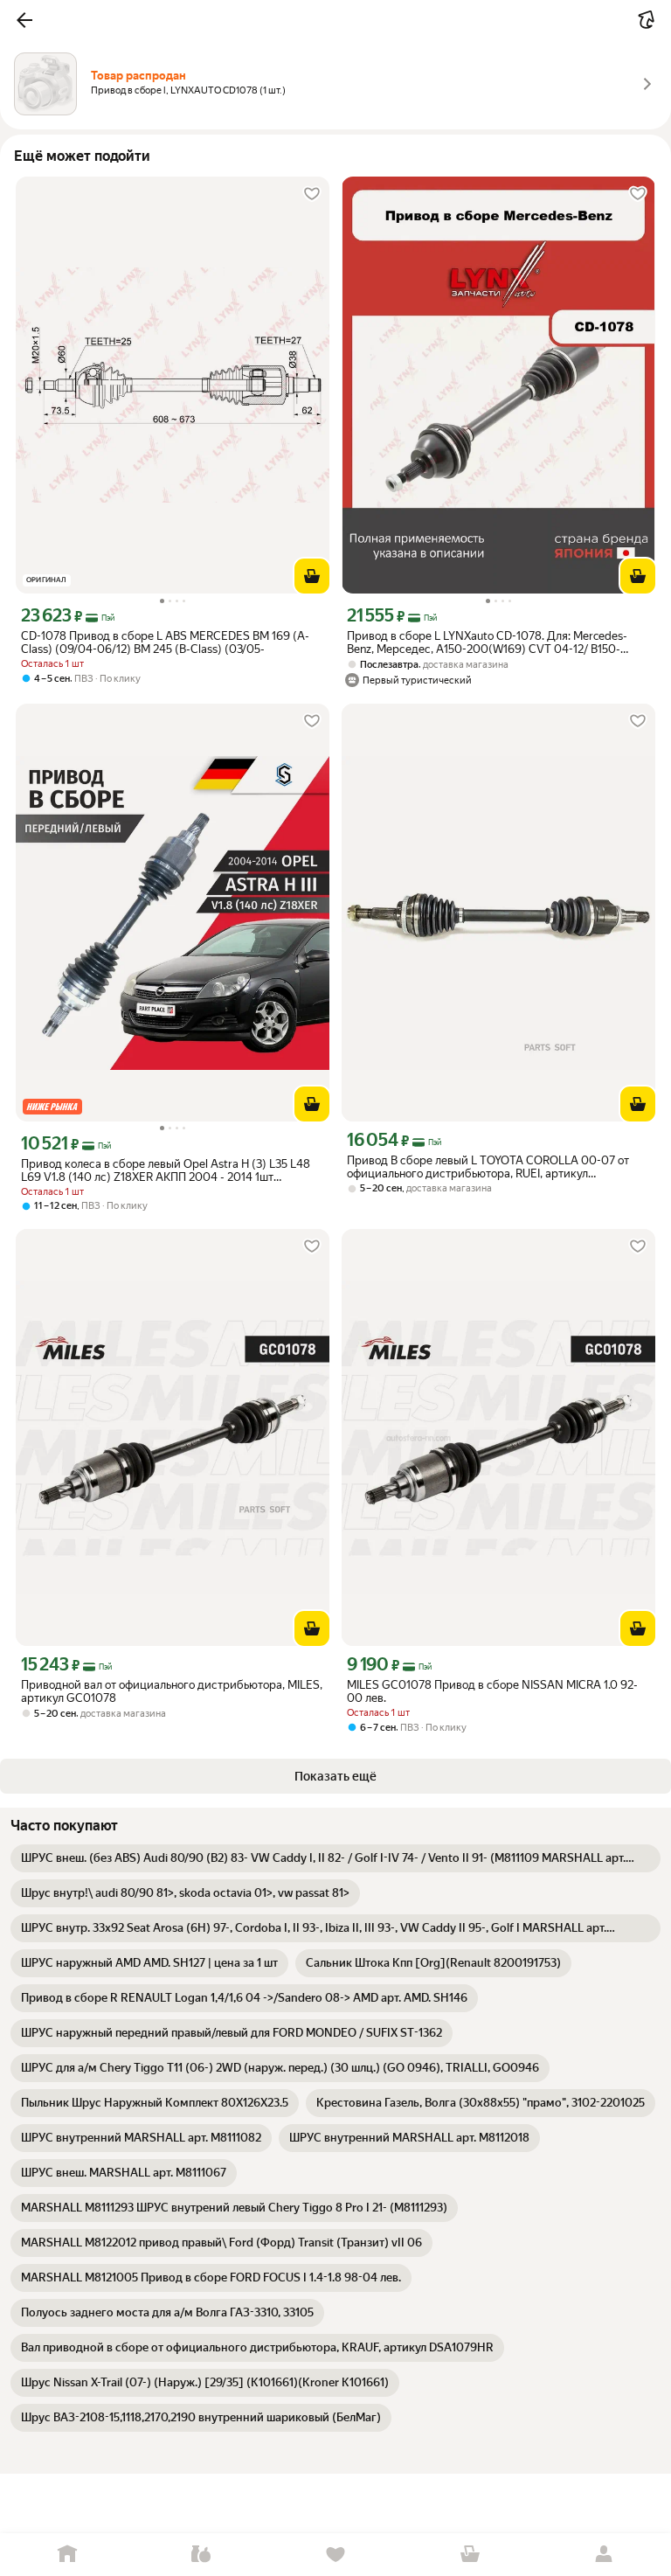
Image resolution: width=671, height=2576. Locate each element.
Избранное (335, 2555)
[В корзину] (312, 576)
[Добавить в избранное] (312, 194)
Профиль (604, 2555)
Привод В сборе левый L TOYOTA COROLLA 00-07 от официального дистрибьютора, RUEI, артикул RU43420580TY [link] (488, 1167)
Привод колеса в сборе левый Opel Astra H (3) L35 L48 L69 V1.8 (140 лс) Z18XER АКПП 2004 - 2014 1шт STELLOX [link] (166, 1170)
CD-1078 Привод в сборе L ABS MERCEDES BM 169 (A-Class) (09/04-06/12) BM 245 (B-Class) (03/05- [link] (165, 642)
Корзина (470, 2555)
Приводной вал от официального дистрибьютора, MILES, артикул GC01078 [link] (172, 1691)
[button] (24, 20)
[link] (335, 1858)
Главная (67, 2555)
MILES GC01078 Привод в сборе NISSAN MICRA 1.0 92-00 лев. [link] (492, 1691)
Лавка (202, 2555)
